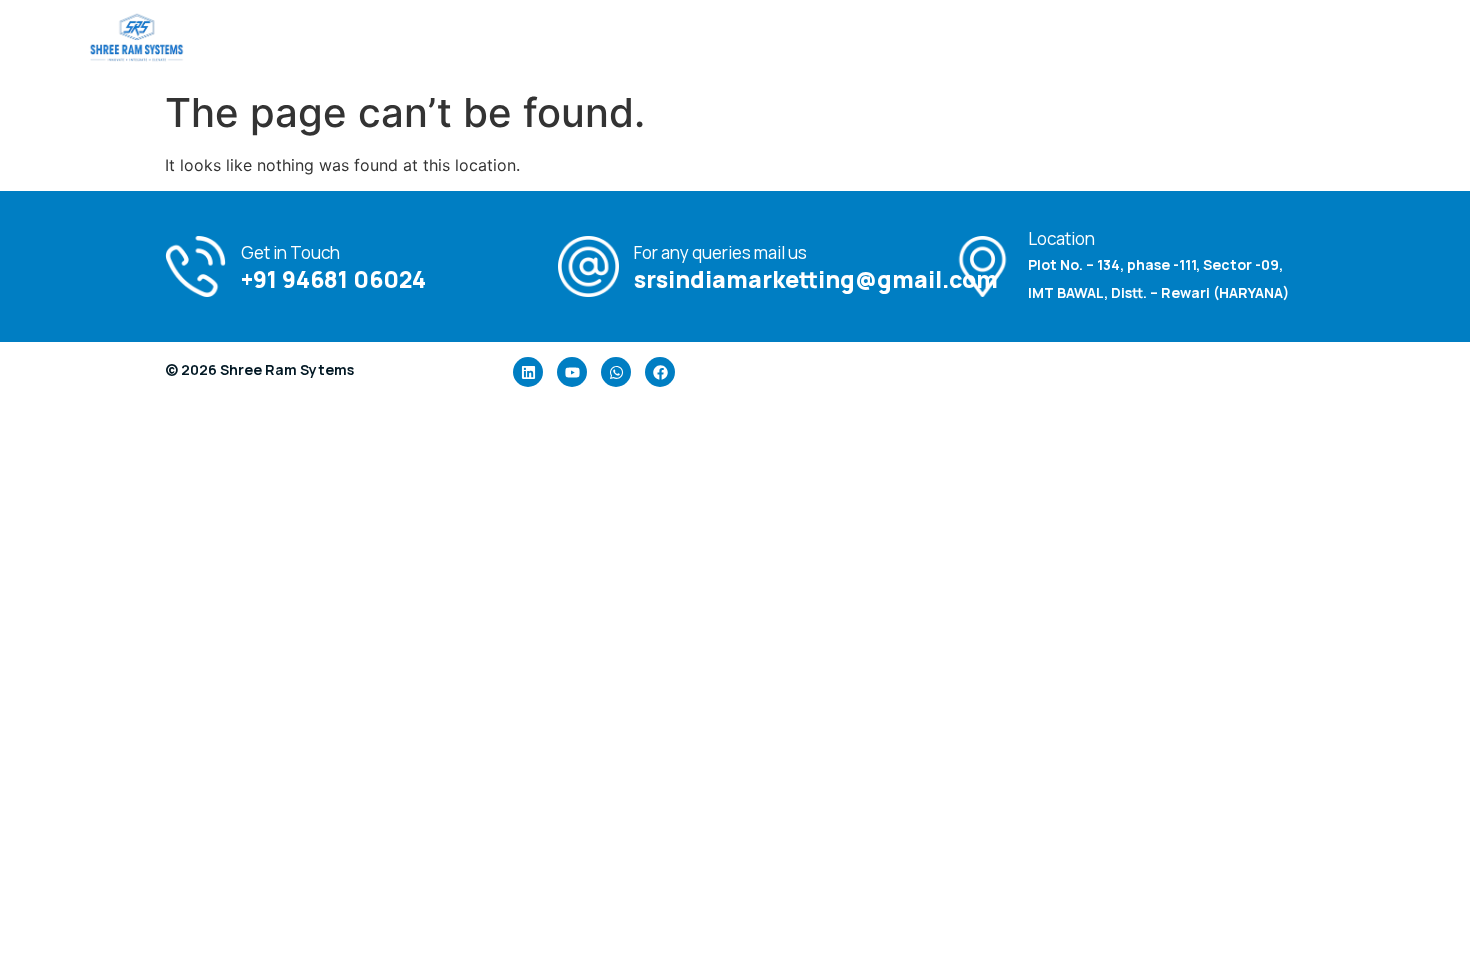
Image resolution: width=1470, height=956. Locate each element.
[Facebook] (660, 372)
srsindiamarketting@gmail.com (816, 279)
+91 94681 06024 (333, 279)
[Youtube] (572, 372)
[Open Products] (866, 40)
